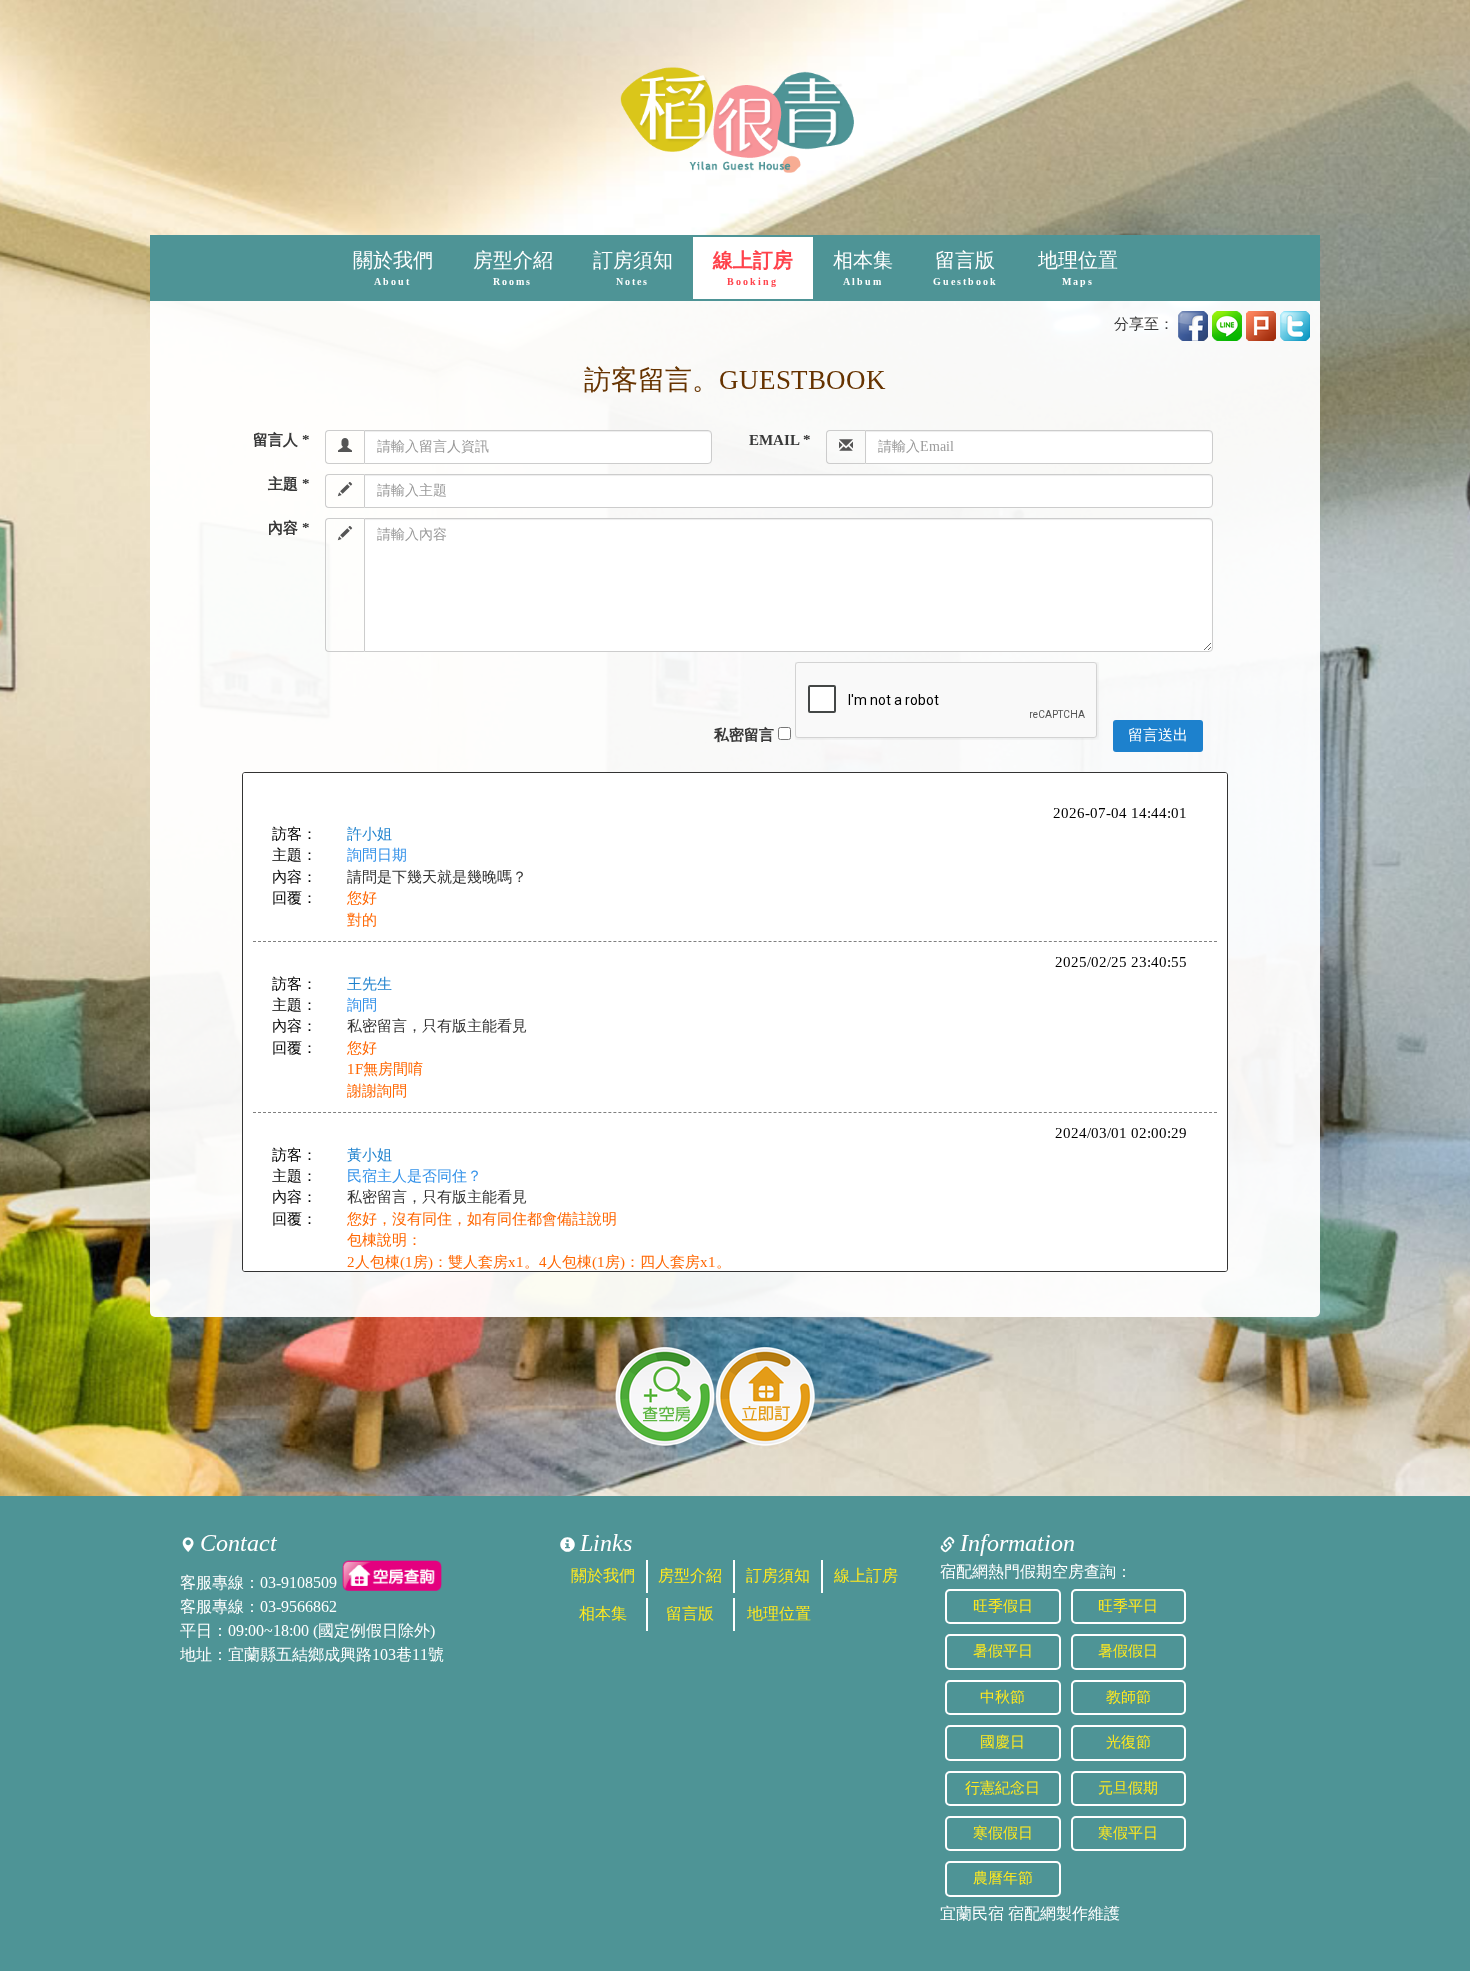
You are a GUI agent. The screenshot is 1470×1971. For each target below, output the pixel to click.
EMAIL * (779, 440)
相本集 (863, 268)
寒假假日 (1003, 1833)
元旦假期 (1128, 1788)
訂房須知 (633, 268)
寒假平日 (1128, 1833)
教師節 (1128, 1697)
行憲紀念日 (1002, 1788)
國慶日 (1002, 1742)
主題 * (289, 484)
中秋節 (1002, 1697)
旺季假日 (1003, 1606)
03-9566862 (298, 1606)
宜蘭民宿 (972, 1913)
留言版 (965, 268)
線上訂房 (753, 268)
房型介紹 (513, 268)
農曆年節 (1003, 1878)
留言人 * (281, 440)
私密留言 (744, 735)
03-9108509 (298, 1582)
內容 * (289, 528)
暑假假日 (1128, 1651)
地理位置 (1078, 268)
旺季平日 (1128, 1606)
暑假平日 (1003, 1651)
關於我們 (393, 268)
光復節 (1128, 1742)
